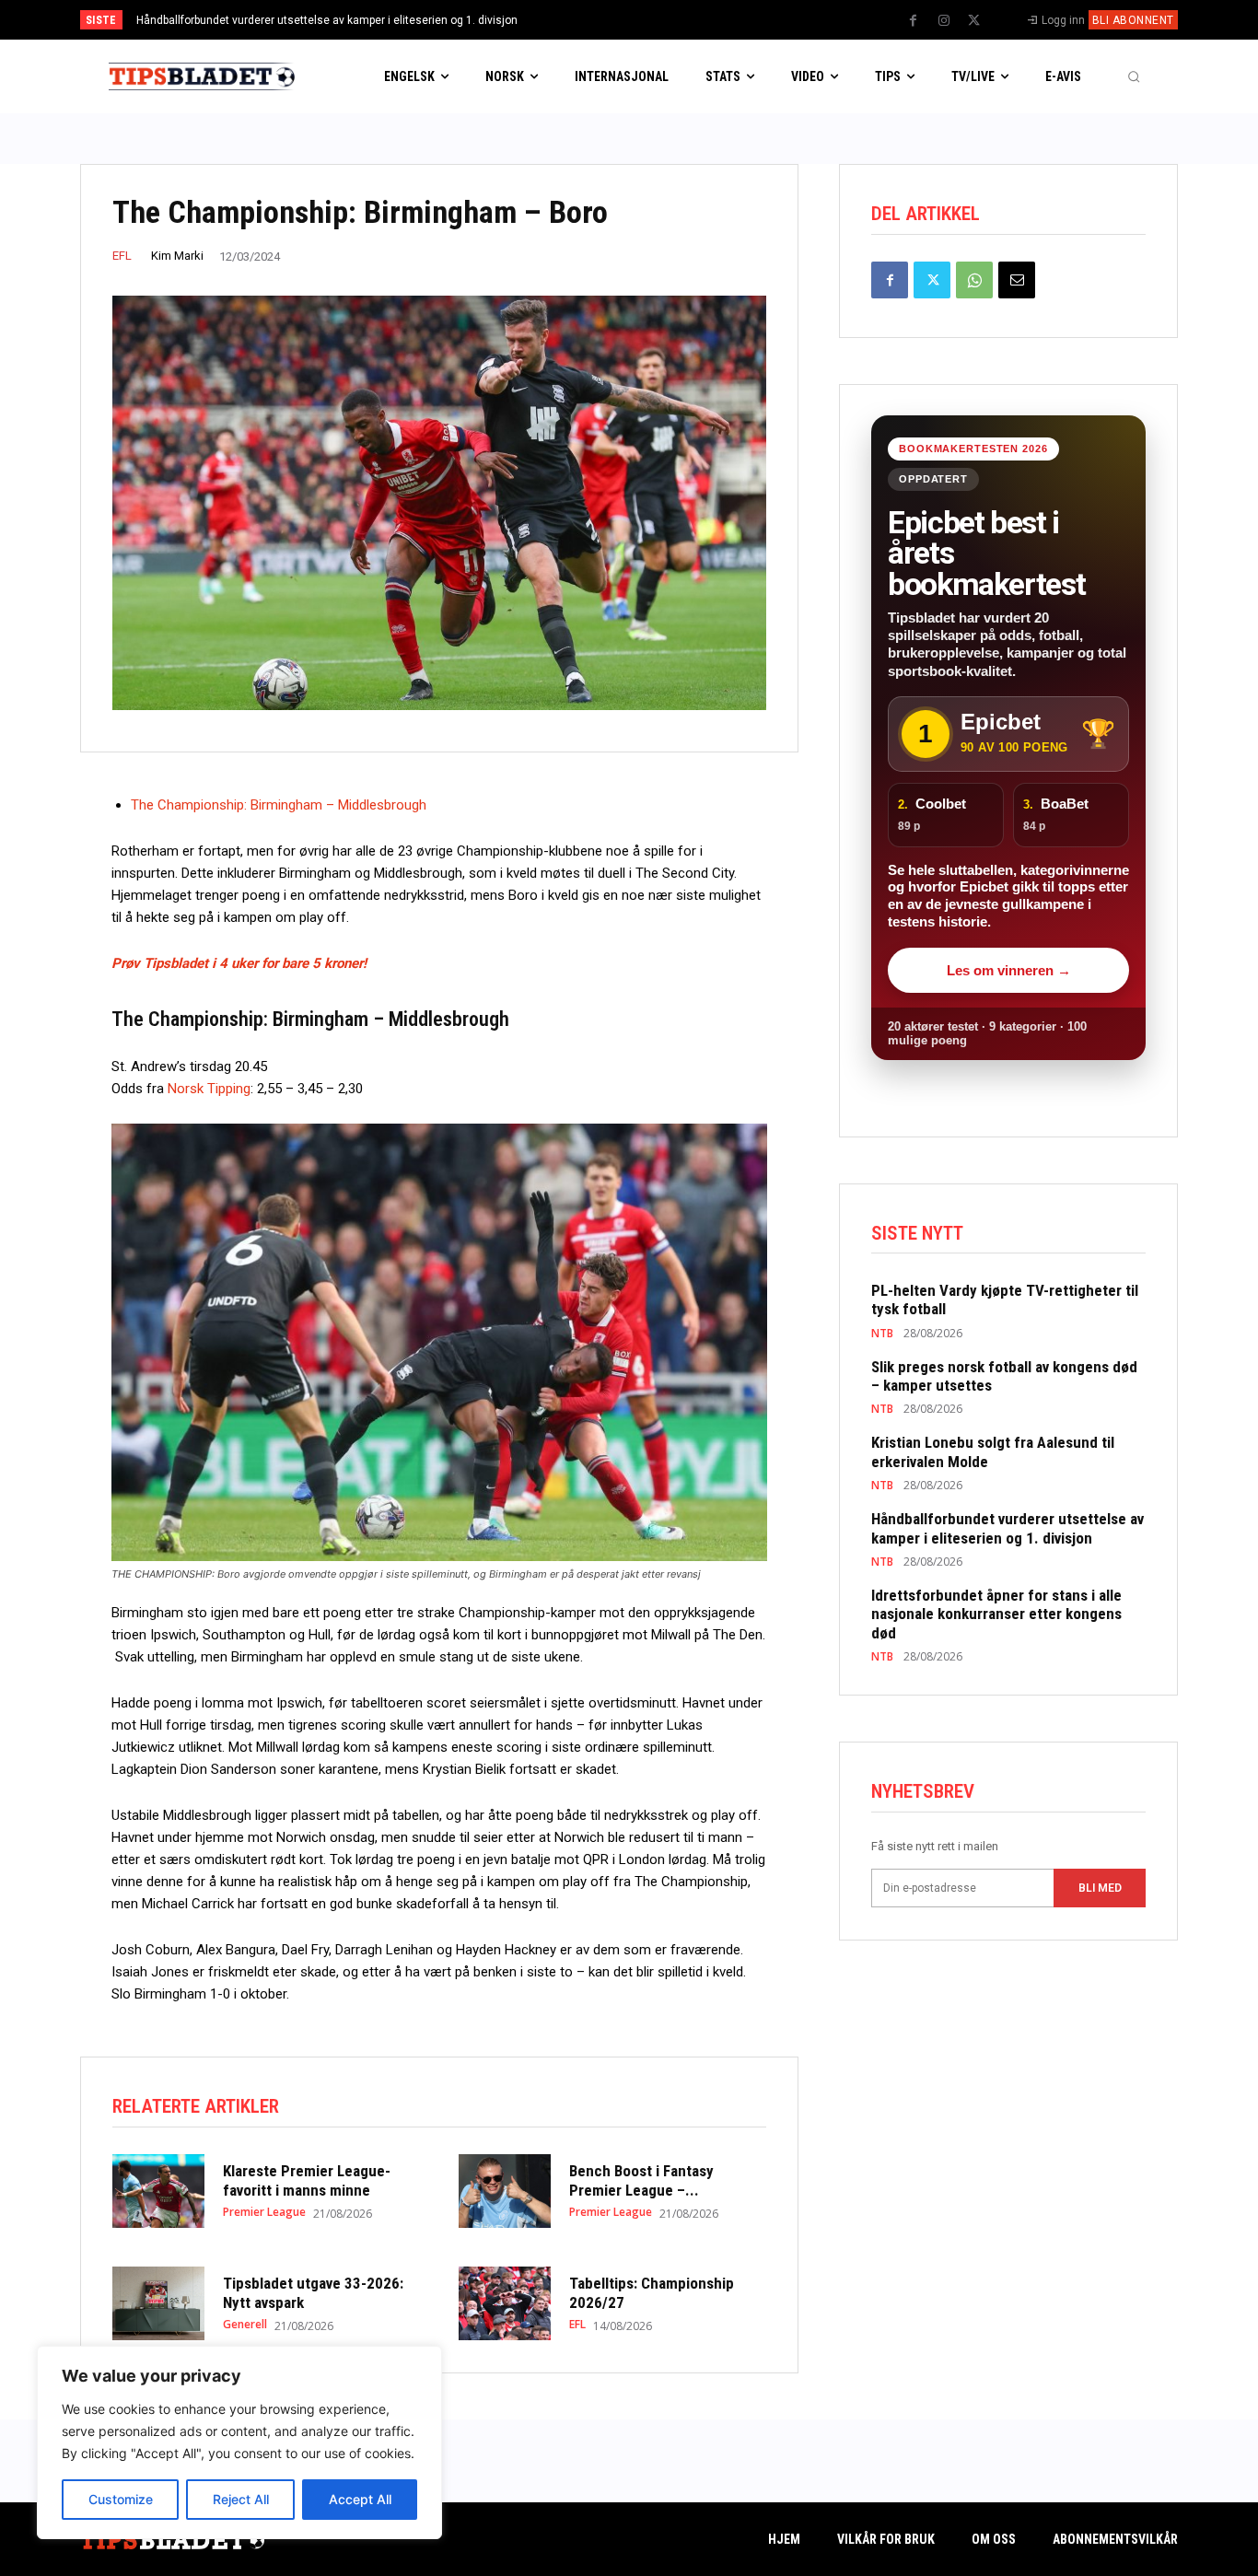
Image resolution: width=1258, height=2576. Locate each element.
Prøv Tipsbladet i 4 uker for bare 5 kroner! (239, 963)
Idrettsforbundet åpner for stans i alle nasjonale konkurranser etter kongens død (996, 1614)
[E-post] (1017, 280)
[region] (239, 2442)
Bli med (1100, 1888)
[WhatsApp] (974, 280)
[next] (690, 20)
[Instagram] (944, 21)
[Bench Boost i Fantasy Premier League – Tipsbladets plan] (505, 2191)
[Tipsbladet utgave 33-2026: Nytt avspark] (158, 2303)
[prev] (661, 20)
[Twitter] (974, 21)
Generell (245, 2325)
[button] (1134, 76)
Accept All (360, 2499)
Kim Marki (177, 256)
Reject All (241, 2499)
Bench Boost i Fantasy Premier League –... (641, 2180)
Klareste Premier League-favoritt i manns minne (307, 2180)
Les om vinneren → (1009, 970)
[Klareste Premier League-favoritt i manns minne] (158, 2191)
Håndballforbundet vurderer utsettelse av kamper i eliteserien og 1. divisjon (327, 20)
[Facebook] (914, 21)
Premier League (264, 2212)
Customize (121, 2499)
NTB (882, 1334)
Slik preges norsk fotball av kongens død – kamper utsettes (1004, 1376)
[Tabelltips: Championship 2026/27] (505, 2303)
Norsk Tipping (209, 1089)
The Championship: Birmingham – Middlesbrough (279, 805)
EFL (122, 256)
